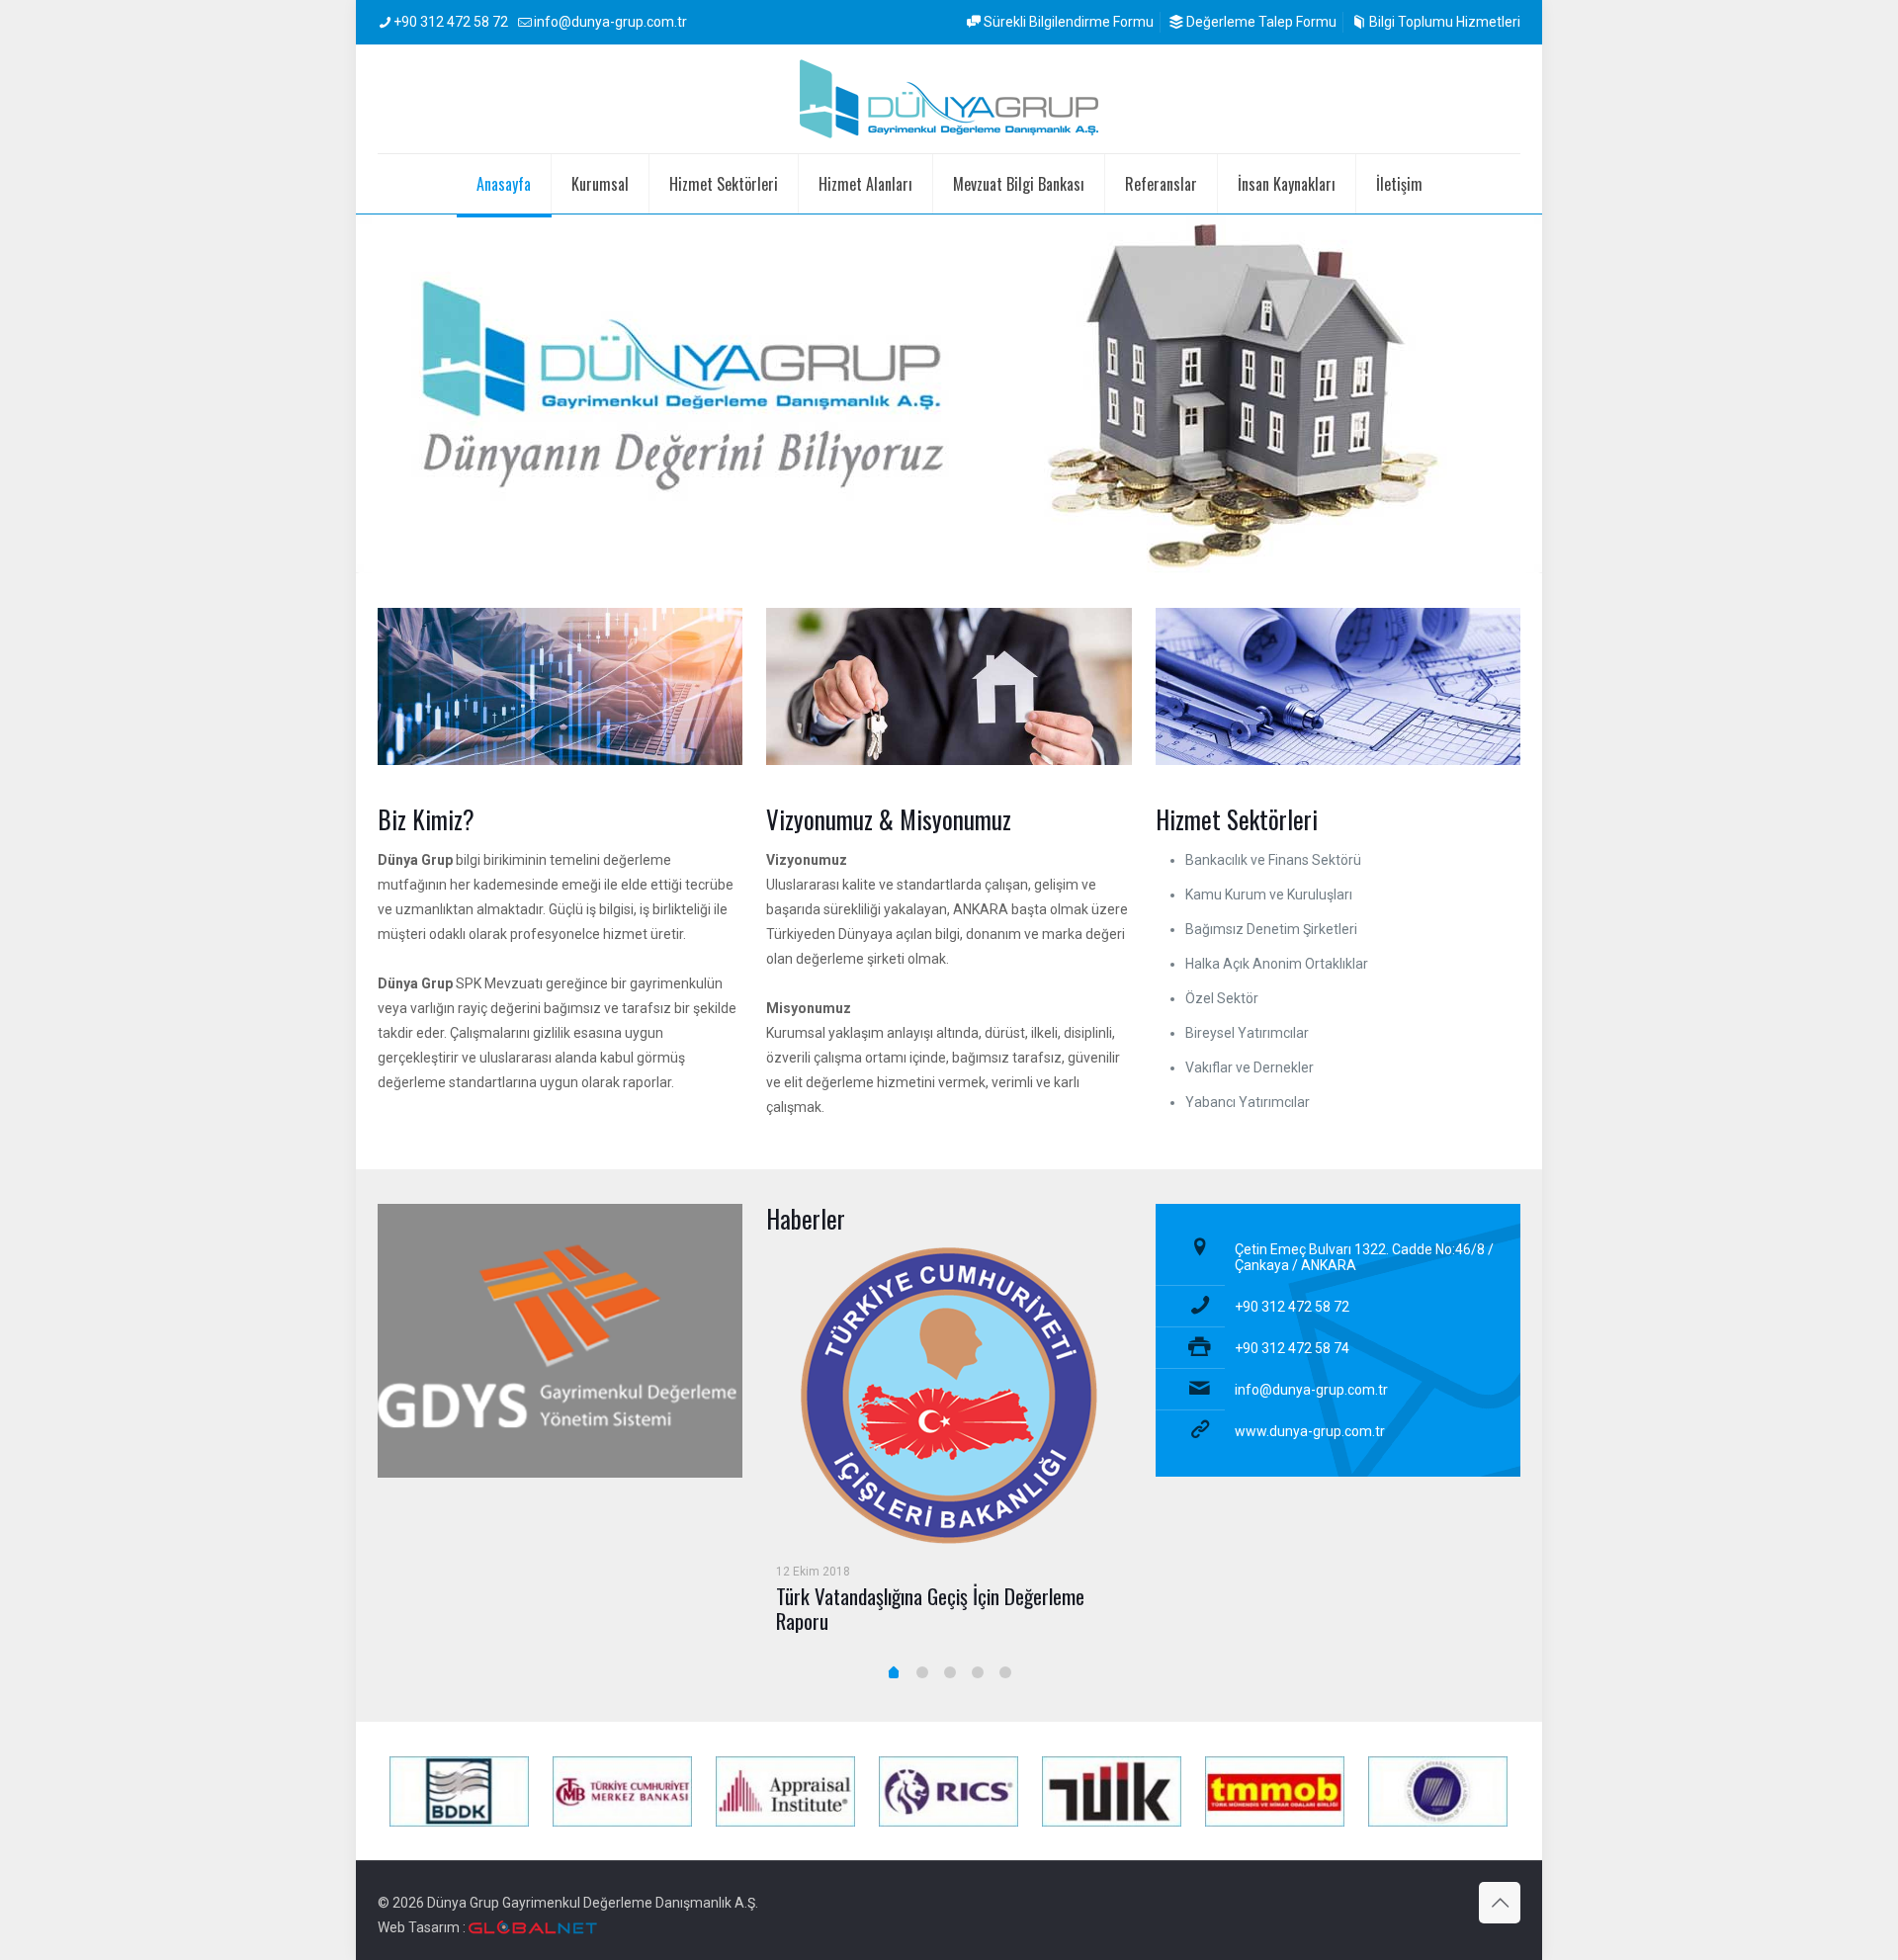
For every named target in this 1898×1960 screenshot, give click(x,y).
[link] (560, 1341)
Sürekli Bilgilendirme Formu (1067, 22)
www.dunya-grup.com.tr (1310, 1431)
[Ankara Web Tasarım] (533, 1928)
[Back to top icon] (1500, 1903)
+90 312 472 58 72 (451, 22)
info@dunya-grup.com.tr (610, 22)
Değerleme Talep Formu (1260, 22)
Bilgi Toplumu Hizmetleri (1443, 22)
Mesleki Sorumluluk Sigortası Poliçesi (916, 1495)
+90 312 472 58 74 (1292, 1348)
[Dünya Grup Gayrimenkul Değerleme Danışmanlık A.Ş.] (949, 99)
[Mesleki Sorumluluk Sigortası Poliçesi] (949, 1345)
